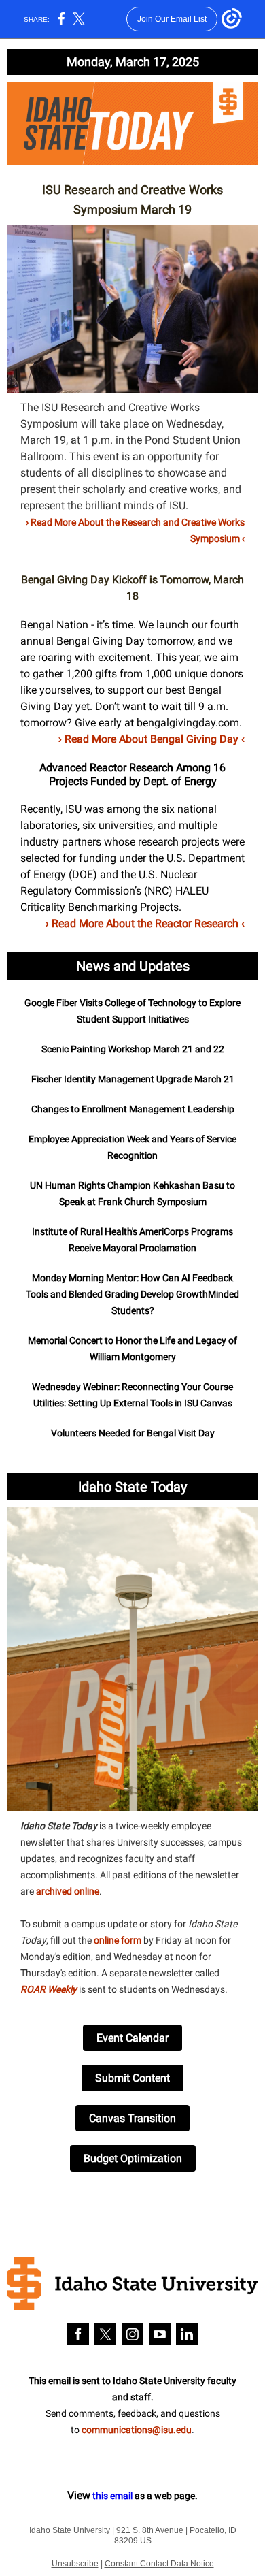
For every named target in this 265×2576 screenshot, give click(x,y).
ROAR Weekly (49, 1989)
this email (112, 2496)
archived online (68, 1891)
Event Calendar (132, 2038)
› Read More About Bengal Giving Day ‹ (152, 739)
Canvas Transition (132, 2118)
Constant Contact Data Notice (159, 2564)
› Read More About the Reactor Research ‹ (145, 923)
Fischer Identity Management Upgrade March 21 (133, 1079)
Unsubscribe (75, 2564)
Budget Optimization (133, 2158)
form (131, 1940)
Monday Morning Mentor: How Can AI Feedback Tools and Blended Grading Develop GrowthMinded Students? (132, 1294)
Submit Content (132, 2078)
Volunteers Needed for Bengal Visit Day (133, 1433)
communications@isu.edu (137, 2430)
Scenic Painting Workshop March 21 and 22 (133, 1049)
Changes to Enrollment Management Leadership (133, 1109)
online (107, 1940)
